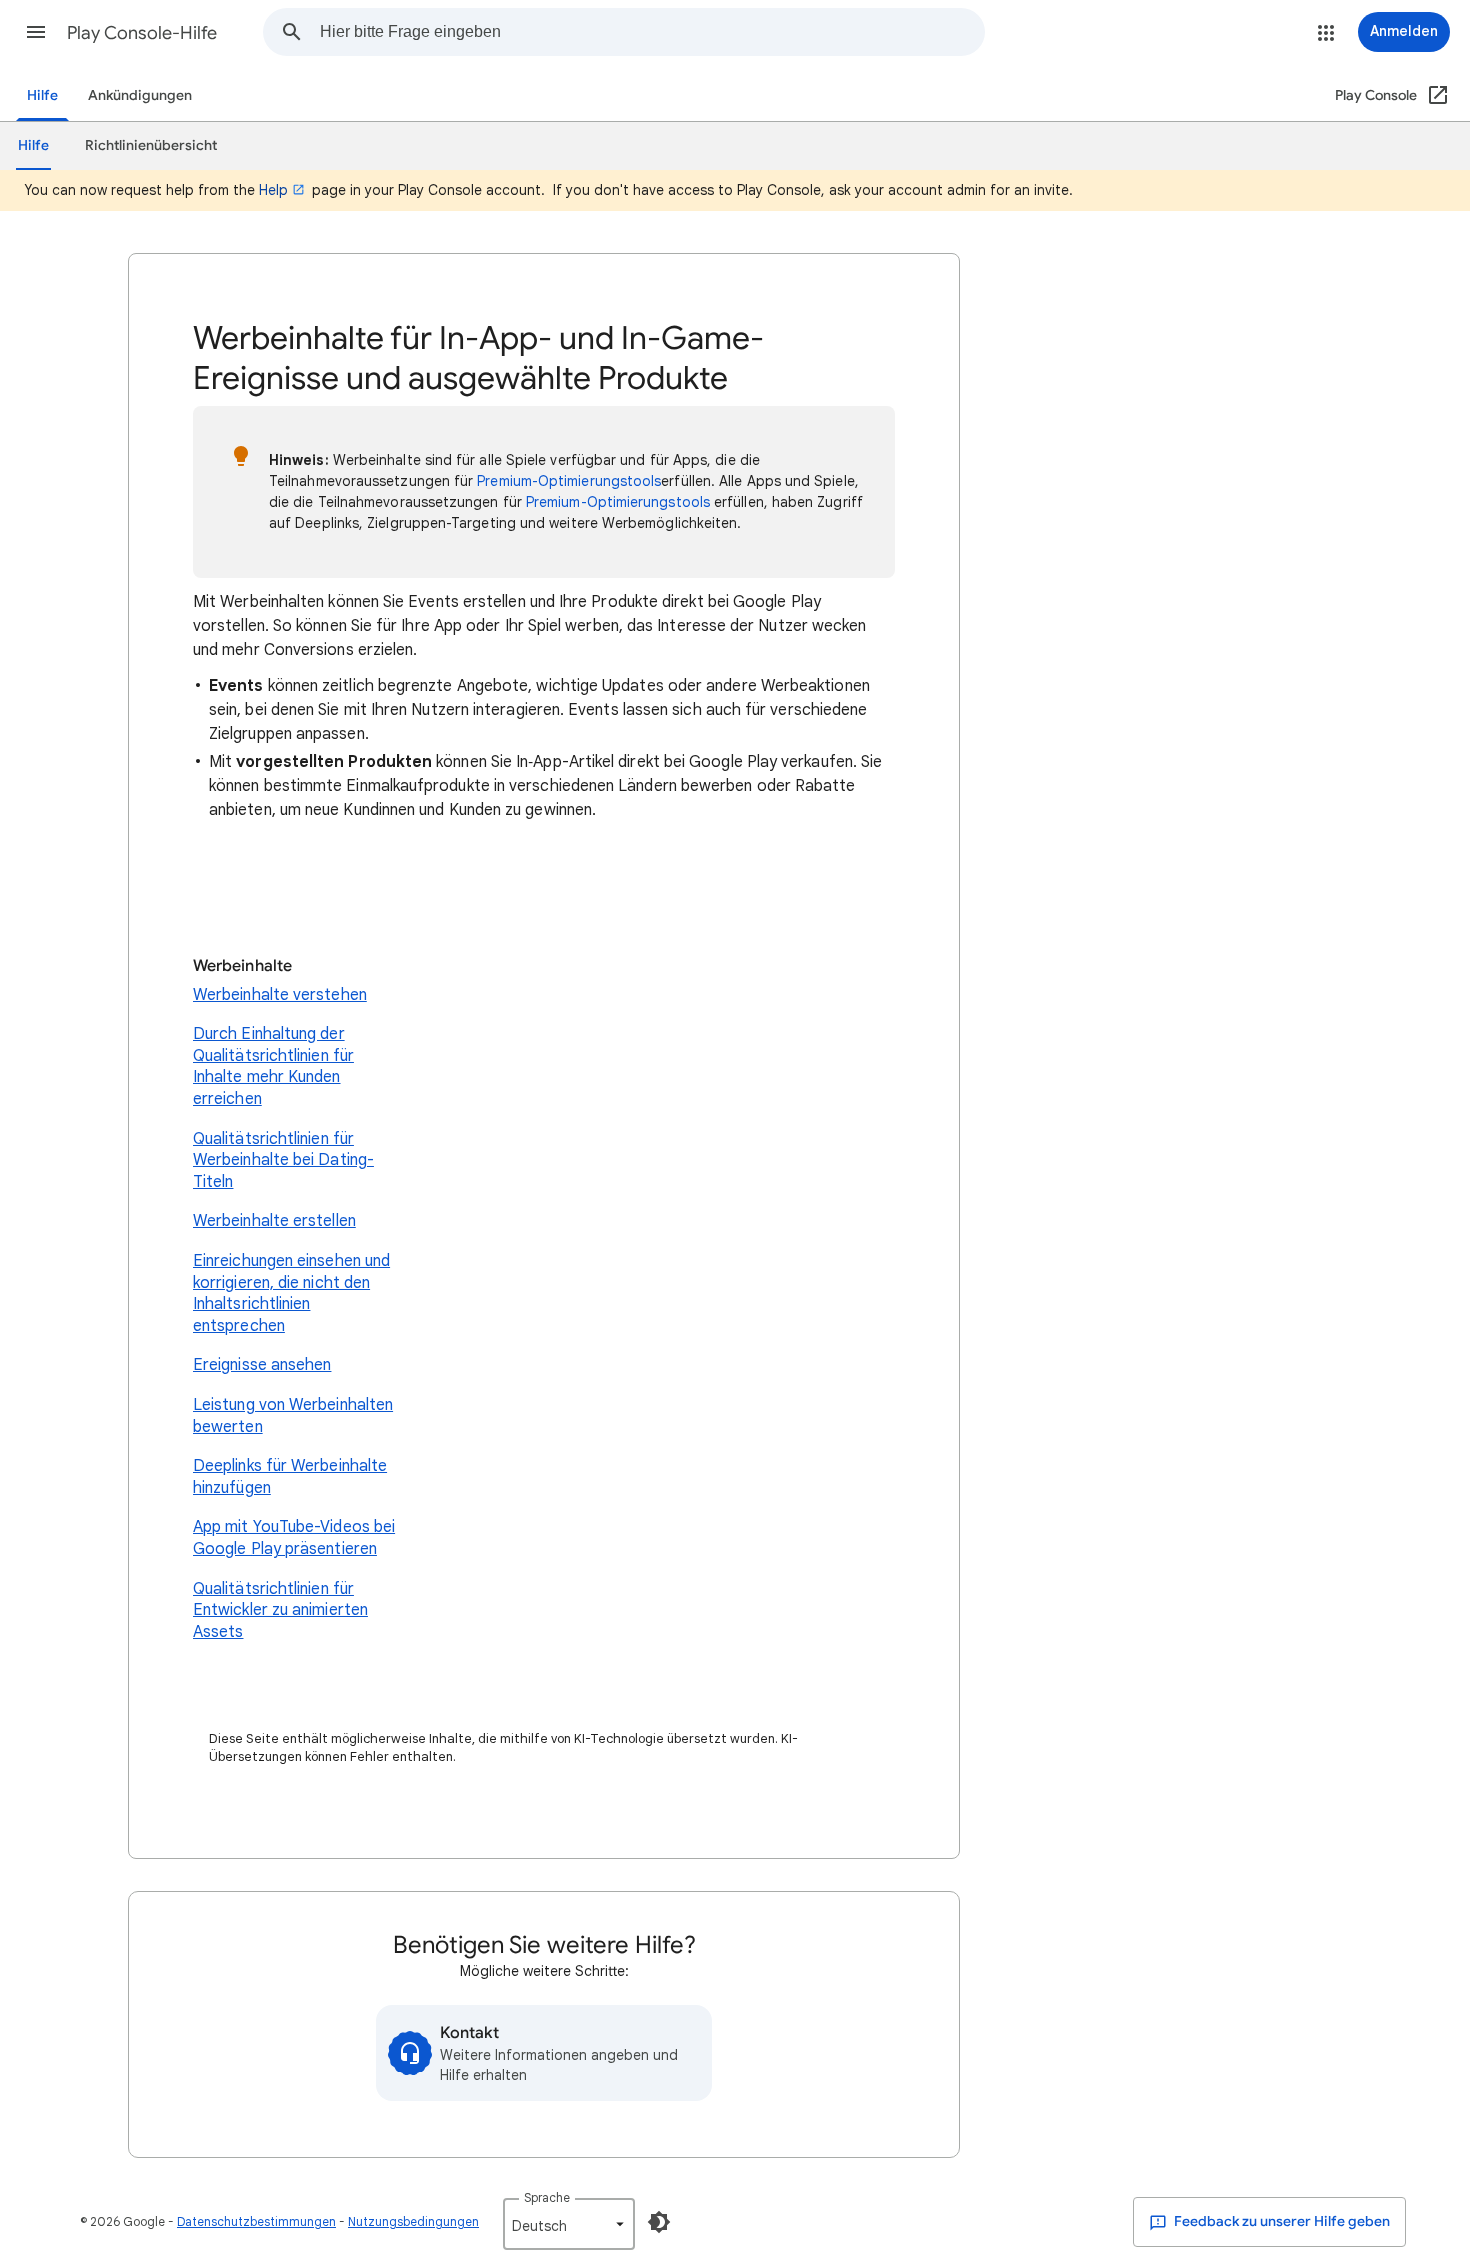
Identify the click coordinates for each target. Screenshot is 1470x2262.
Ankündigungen (140, 95)
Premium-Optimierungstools (569, 481)
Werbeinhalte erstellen (274, 1221)
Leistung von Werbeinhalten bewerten (293, 1416)
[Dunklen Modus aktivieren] (659, 2222)
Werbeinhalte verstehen (280, 995)
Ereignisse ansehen (262, 1365)
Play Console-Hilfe (142, 33)
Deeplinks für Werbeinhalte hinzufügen (290, 1477)
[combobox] (652, 32)
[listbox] (569, 2224)
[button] (36, 32)
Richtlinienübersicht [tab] (151, 145)
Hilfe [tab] (33, 145)
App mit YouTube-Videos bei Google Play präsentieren (294, 1538)
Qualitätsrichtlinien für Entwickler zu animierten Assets (280, 1610)
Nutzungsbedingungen (413, 2221)
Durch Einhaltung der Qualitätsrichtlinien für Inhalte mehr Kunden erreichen (273, 1066)
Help (273, 190)
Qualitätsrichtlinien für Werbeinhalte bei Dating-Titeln (283, 1160)
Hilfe (42, 95)
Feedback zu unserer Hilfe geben (1280, 2221)
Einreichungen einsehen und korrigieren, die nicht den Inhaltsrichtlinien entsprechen (291, 1293)
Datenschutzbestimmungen (256, 2221)
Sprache (547, 2197)
